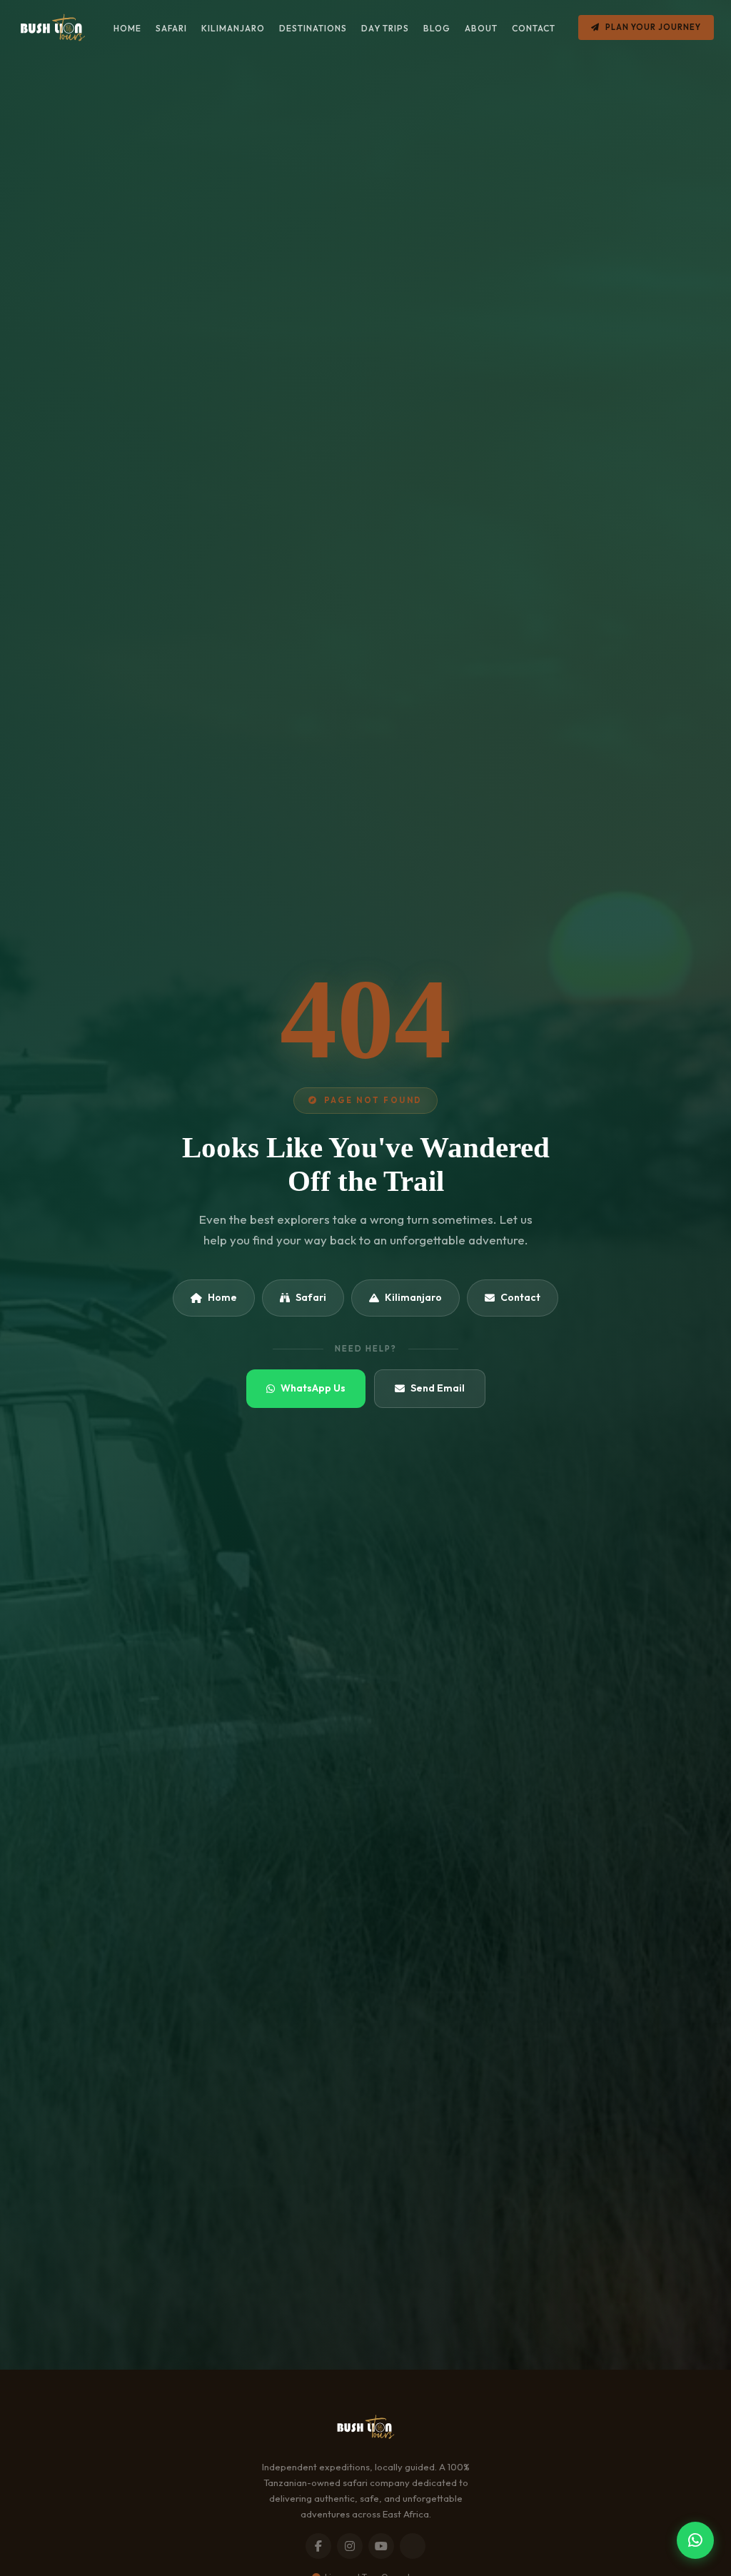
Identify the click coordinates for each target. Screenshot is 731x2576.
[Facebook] (318, 2546)
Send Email (438, 1388)
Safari (311, 1297)
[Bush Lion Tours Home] (52, 27)
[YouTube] (381, 2546)
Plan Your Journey (653, 27)
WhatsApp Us (313, 1388)
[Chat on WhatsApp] (695, 2540)
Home (222, 1297)
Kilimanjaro (413, 1297)
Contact (520, 1297)
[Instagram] (350, 2546)
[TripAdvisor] (413, 2546)
